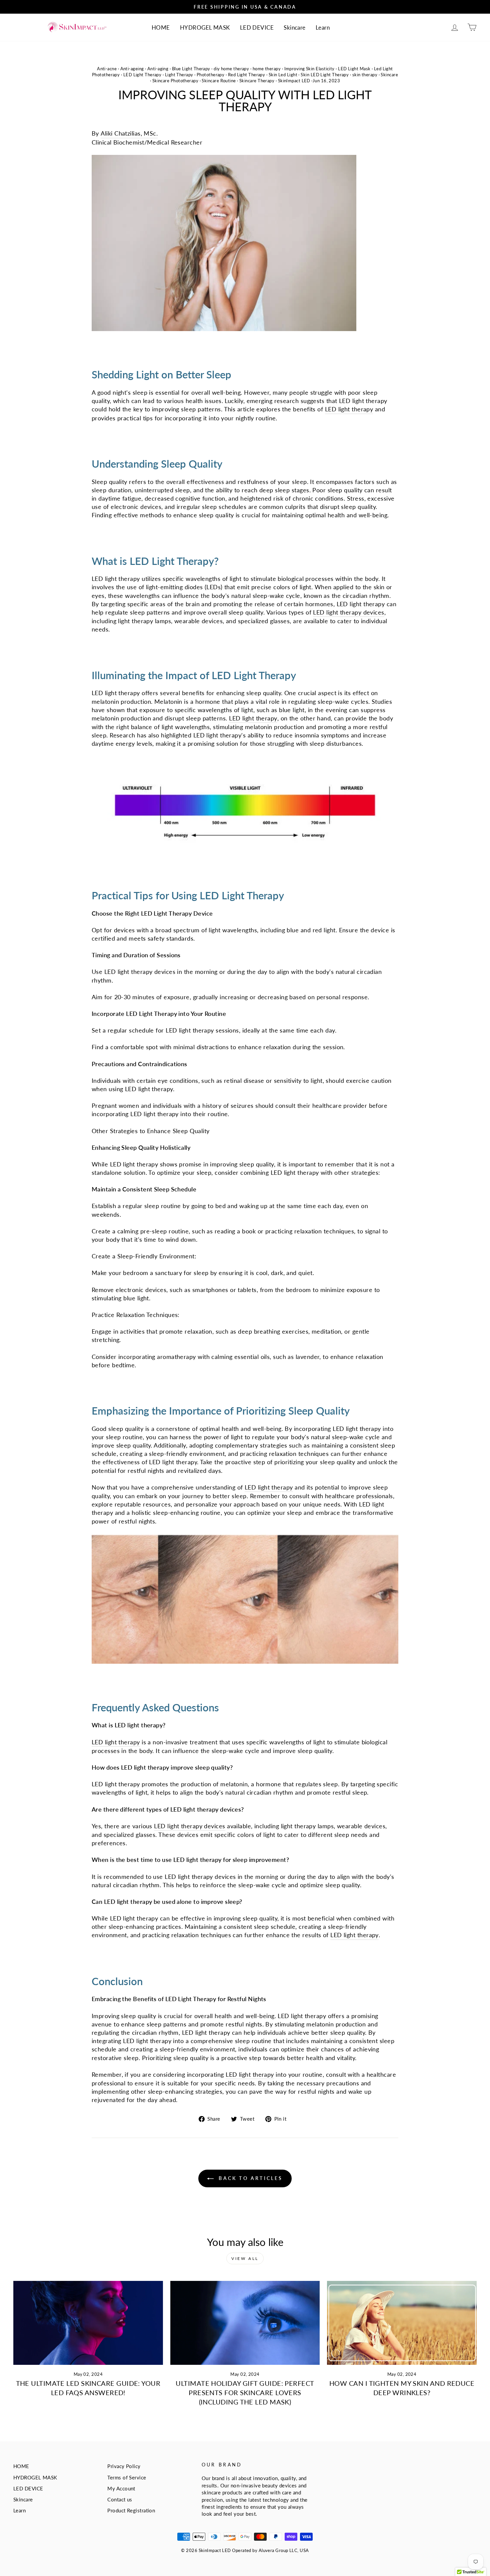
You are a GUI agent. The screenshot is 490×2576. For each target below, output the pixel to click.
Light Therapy (179, 75)
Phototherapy (210, 75)
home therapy (267, 69)
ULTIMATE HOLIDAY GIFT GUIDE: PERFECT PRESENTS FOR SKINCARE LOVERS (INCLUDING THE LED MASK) (245, 2392)
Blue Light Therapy (191, 69)
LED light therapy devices (348, 612)
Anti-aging (158, 69)
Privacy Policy (124, 2466)
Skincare (295, 27)
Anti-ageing (132, 69)
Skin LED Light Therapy (325, 75)
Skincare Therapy (257, 81)
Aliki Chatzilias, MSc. (129, 133)
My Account (121, 2488)
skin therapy (365, 75)
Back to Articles (249, 2178)
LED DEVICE (257, 27)
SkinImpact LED (294, 81)
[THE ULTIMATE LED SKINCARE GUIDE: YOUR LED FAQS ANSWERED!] (88, 2323)
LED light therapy (349, 409)
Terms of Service (127, 2477)
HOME (161, 27)
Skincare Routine (219, 81)
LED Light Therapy (142, 75)
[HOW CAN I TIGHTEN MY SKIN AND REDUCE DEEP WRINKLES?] (402, 2323)
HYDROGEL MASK (205, 27)
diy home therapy (231, 69)
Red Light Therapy (247, 75)
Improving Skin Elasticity (309, 69)
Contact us (120, 2499)
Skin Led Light (283, 75)
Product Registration (131, 2510)
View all (245, 2258)
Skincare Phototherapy (175, 81)
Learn (323, 27)
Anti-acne (107, 69)
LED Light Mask (354, 69)
